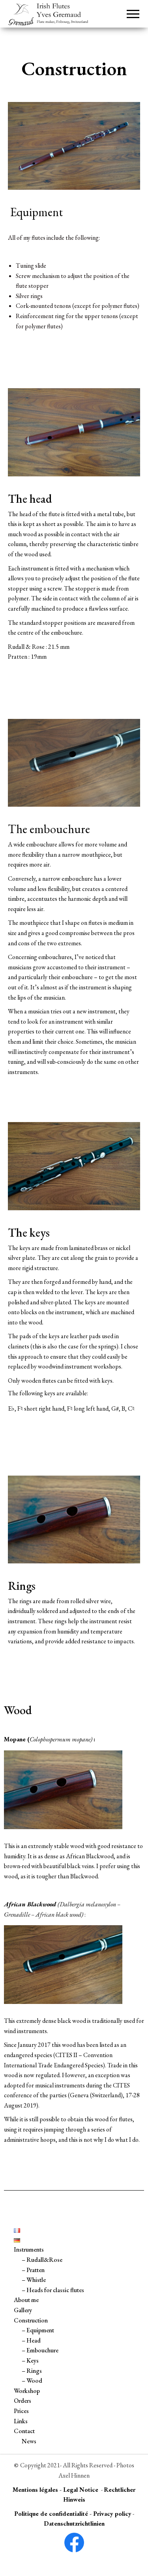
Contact (24, 2431)
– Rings (32, 2371)
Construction (31, 2320)
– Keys (30, 2360)
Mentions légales (35, 2490)
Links (21, 2421)
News (29, 2441)
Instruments (29, 2249)
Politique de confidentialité (51, 2514)
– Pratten (33, 2270)
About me (26, 2300)
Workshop (27, 2391)
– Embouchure (40, 2350)
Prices (21, 2411)
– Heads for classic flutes (53, 2290)
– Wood (32, 2381)
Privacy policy (112, 2514)
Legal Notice (81, 2490)
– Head (31, 2340)
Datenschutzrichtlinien (74, 2523)
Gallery (23, 2310)
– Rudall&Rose (42, 2260)
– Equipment (38, 2330)
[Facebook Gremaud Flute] (74, 2543)
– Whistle (34, 2280)
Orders (22, 2401)
